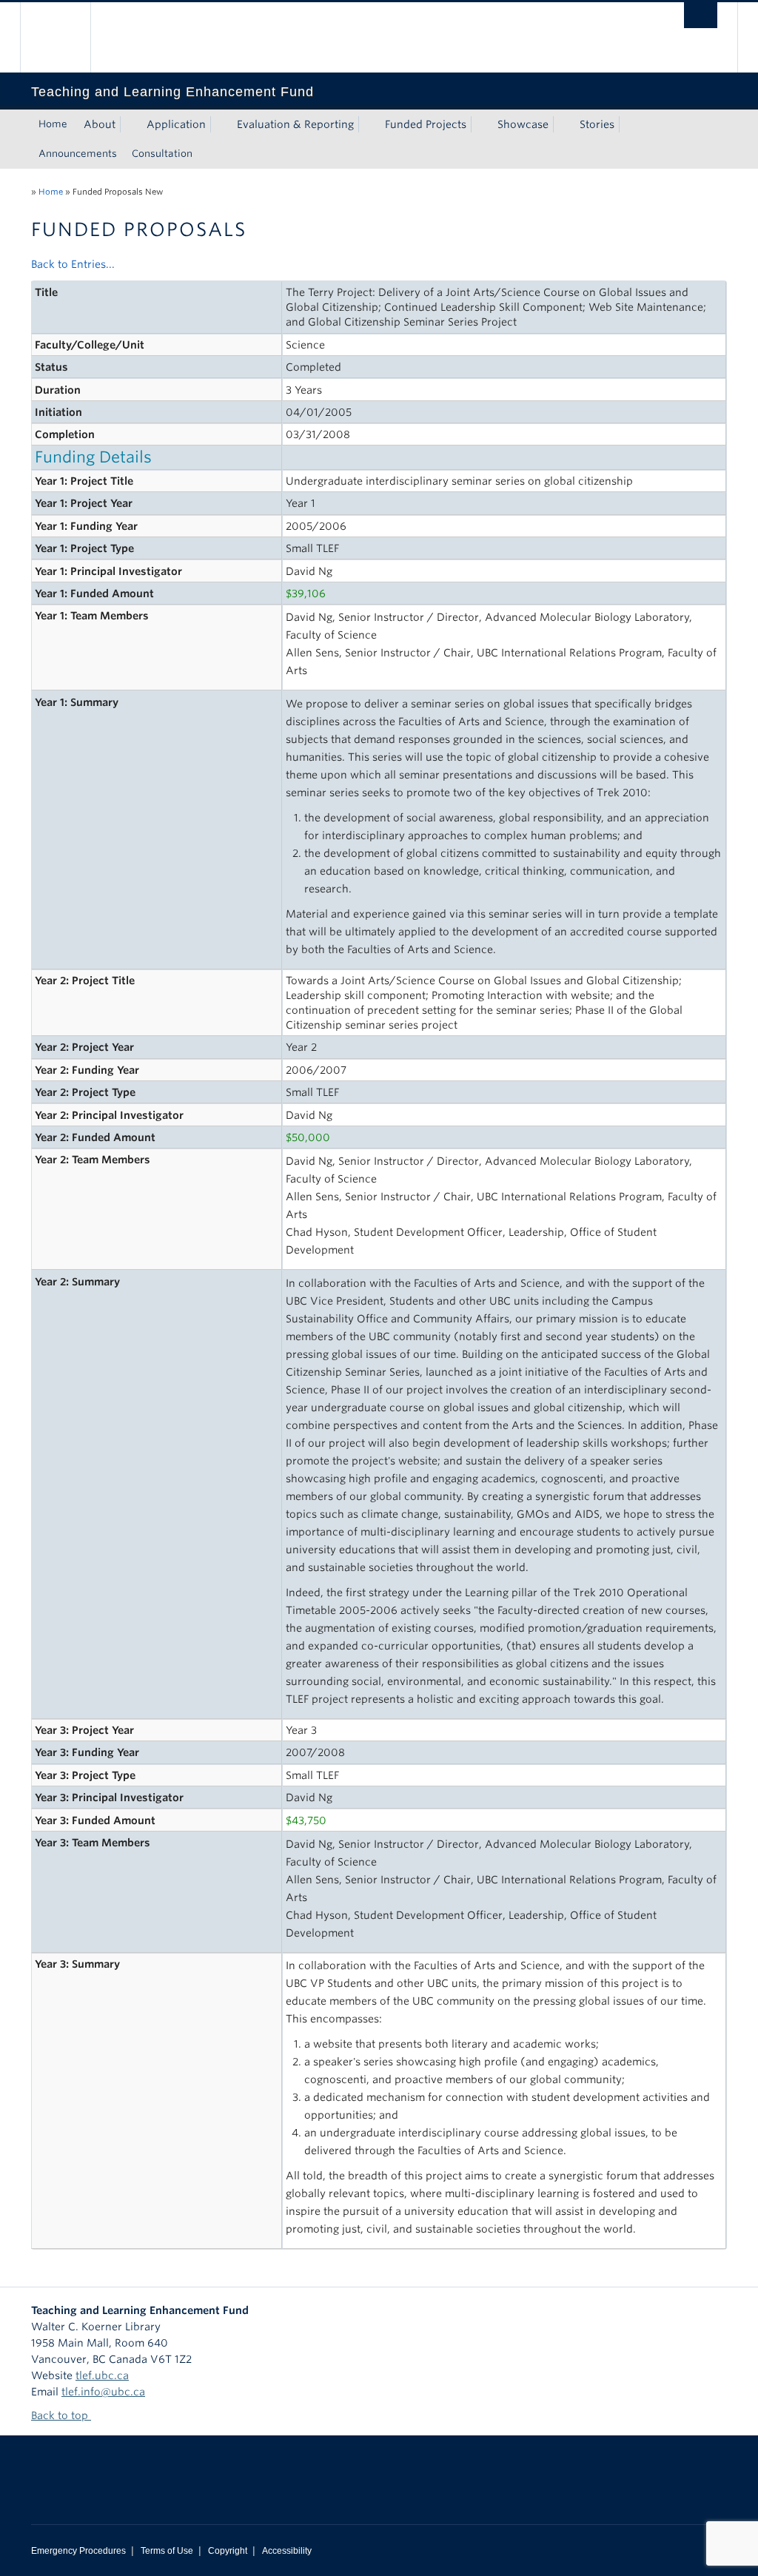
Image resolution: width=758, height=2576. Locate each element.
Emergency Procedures (78, 2551)
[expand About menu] (129, 124)
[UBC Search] (701, 15)
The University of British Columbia (66, 37)
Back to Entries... (73, 264)
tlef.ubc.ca (102, 2375)
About (100, 124)
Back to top (61, 2415)
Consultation (162, 154)
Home (53, 124)
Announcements (78, 154)
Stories (597, 124)
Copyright (228, 2551)
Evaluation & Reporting (295, 124)
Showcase (523, 124)
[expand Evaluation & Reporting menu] (367, 124)
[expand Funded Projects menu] (480, 124)
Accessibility (287, 2551)
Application (176, 124)
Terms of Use (167, 2551)
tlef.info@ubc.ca (103, 2392)
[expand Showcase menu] (562, 124)
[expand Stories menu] (628, 124)
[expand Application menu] (219, 124)
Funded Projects (426, 124)
